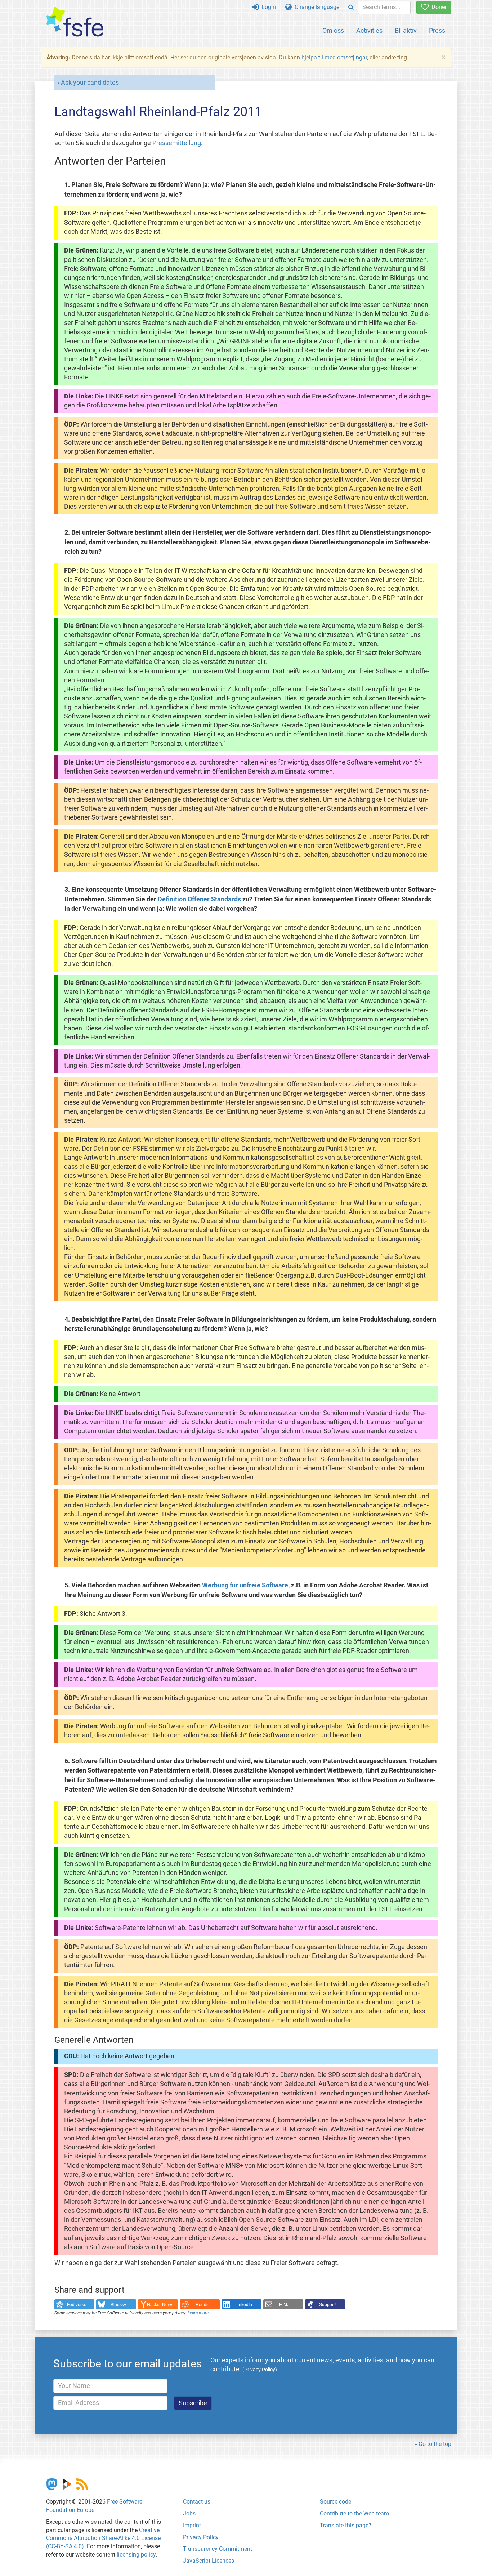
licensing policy (136, 2555)
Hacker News (160, 2305)
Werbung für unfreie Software (245, 1585)
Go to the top (435, 2444)
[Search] (351, 7)
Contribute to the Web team (354, 2513)
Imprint (192, 2525)
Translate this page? (346, 2525)
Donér (438, 7)
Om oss (333, 30)
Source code (336, 2502)
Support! (327, 2305)
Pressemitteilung (177, 143)
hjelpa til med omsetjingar (334, 57)
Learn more (198, 2313)
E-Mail (285, 2305)
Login (267, 7)
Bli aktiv (406, 30)
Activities (369, 30)
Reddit (202, 2305)
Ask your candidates (90, 83)
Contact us (197, 2502)
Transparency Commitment (218, 2549)
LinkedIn (244, 2305)
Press (437, 30)
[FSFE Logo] (75, 22)
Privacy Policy (201, 2537)
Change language (316, 7)
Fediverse (77, 2305)
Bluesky (118, 2305)
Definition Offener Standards (199, 899)
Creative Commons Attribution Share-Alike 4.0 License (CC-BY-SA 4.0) (103, 2538)
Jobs (189, 2513)
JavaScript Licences (209, 2561)
